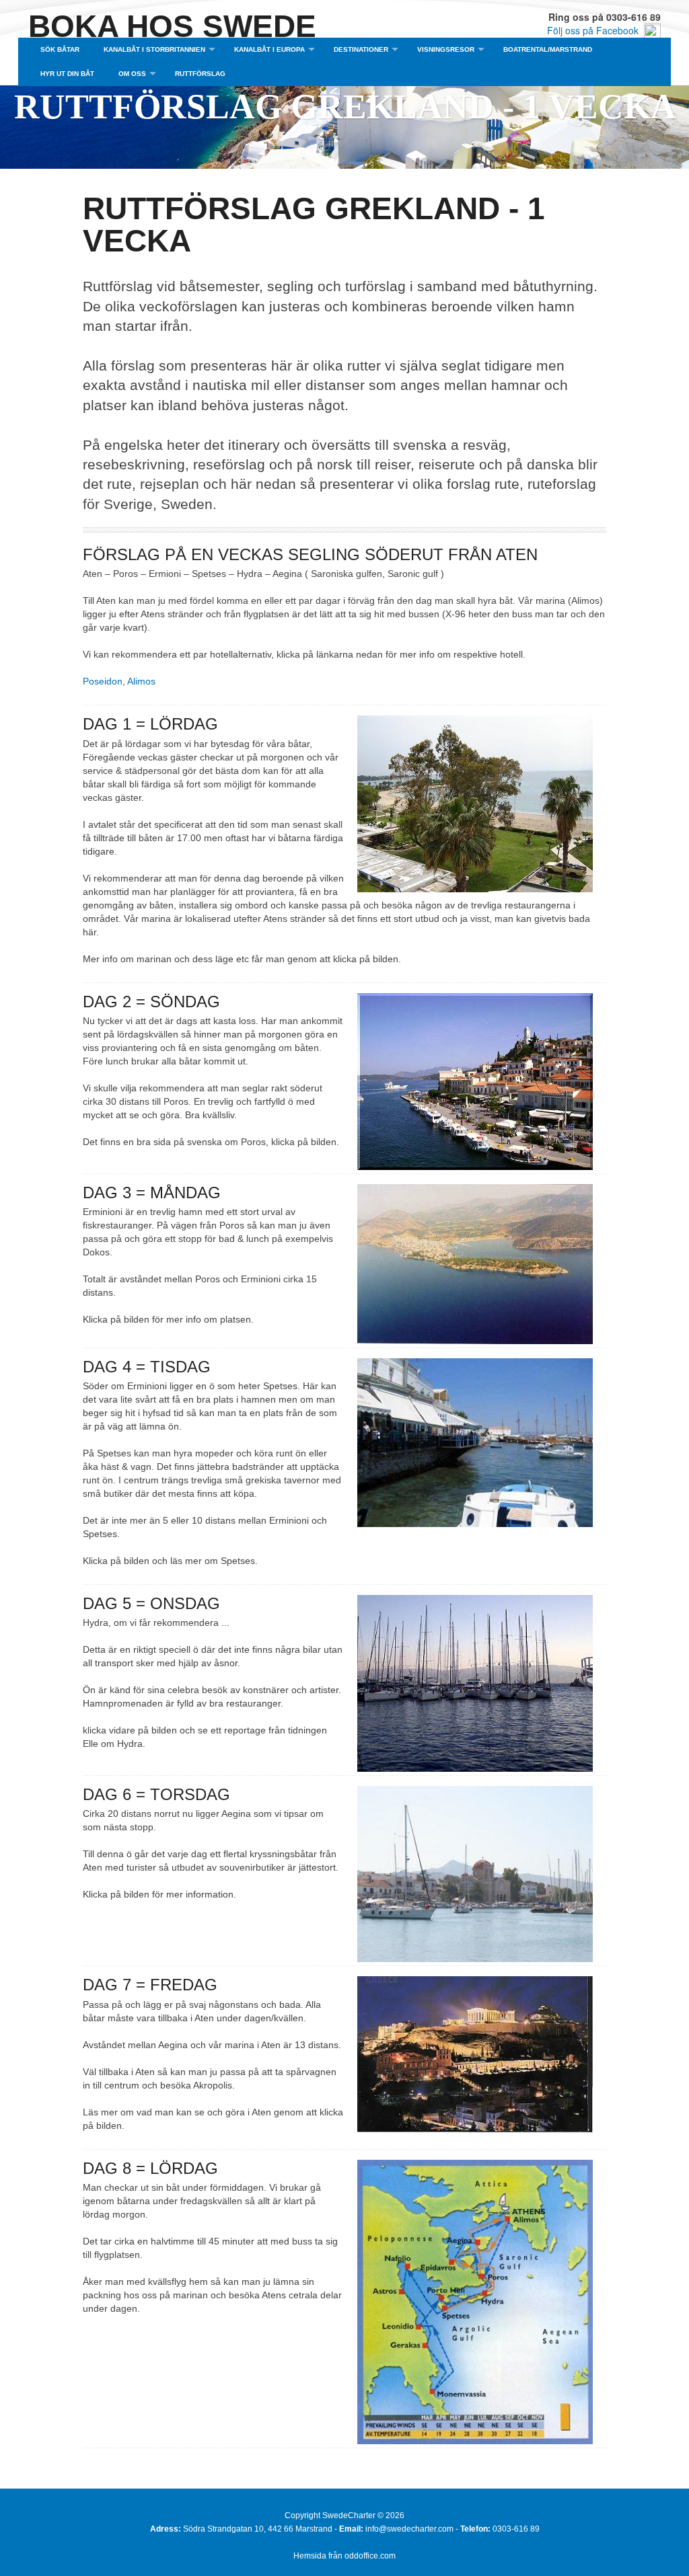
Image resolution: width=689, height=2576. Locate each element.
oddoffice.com (370, 2556)
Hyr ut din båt (67, 74)
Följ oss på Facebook (595, 30)
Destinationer (361, 49)
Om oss (132, 74)
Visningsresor (446, 49)
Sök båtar (60, 49)
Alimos (141, 681)
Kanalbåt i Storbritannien (154, 49)
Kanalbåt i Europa (269, 49)
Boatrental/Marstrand (548, 49)
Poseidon (103, 681)
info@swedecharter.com (409, 2529)
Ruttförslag (200, 74)
